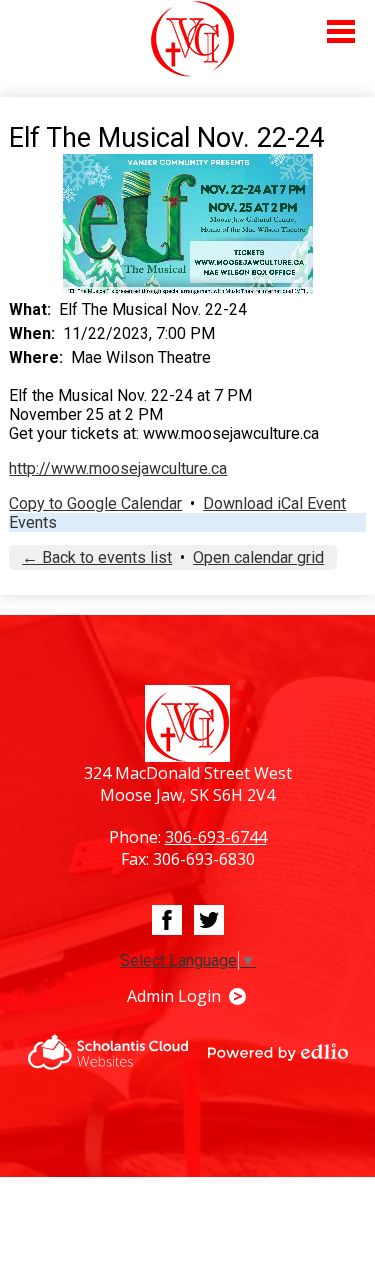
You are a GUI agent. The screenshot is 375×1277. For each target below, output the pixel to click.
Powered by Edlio (278, 1052)
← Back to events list (97, 557)
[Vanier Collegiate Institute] (192, 38)
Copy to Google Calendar (95, 503)
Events (33, 522)
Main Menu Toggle (341, 31)
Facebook (167, 920)
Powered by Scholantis (108, 1052)
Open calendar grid (258, 557)
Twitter (209, 920)
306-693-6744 (216, 837)
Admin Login (174, 996)
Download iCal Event (274, 503)
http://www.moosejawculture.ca (118, 468)
